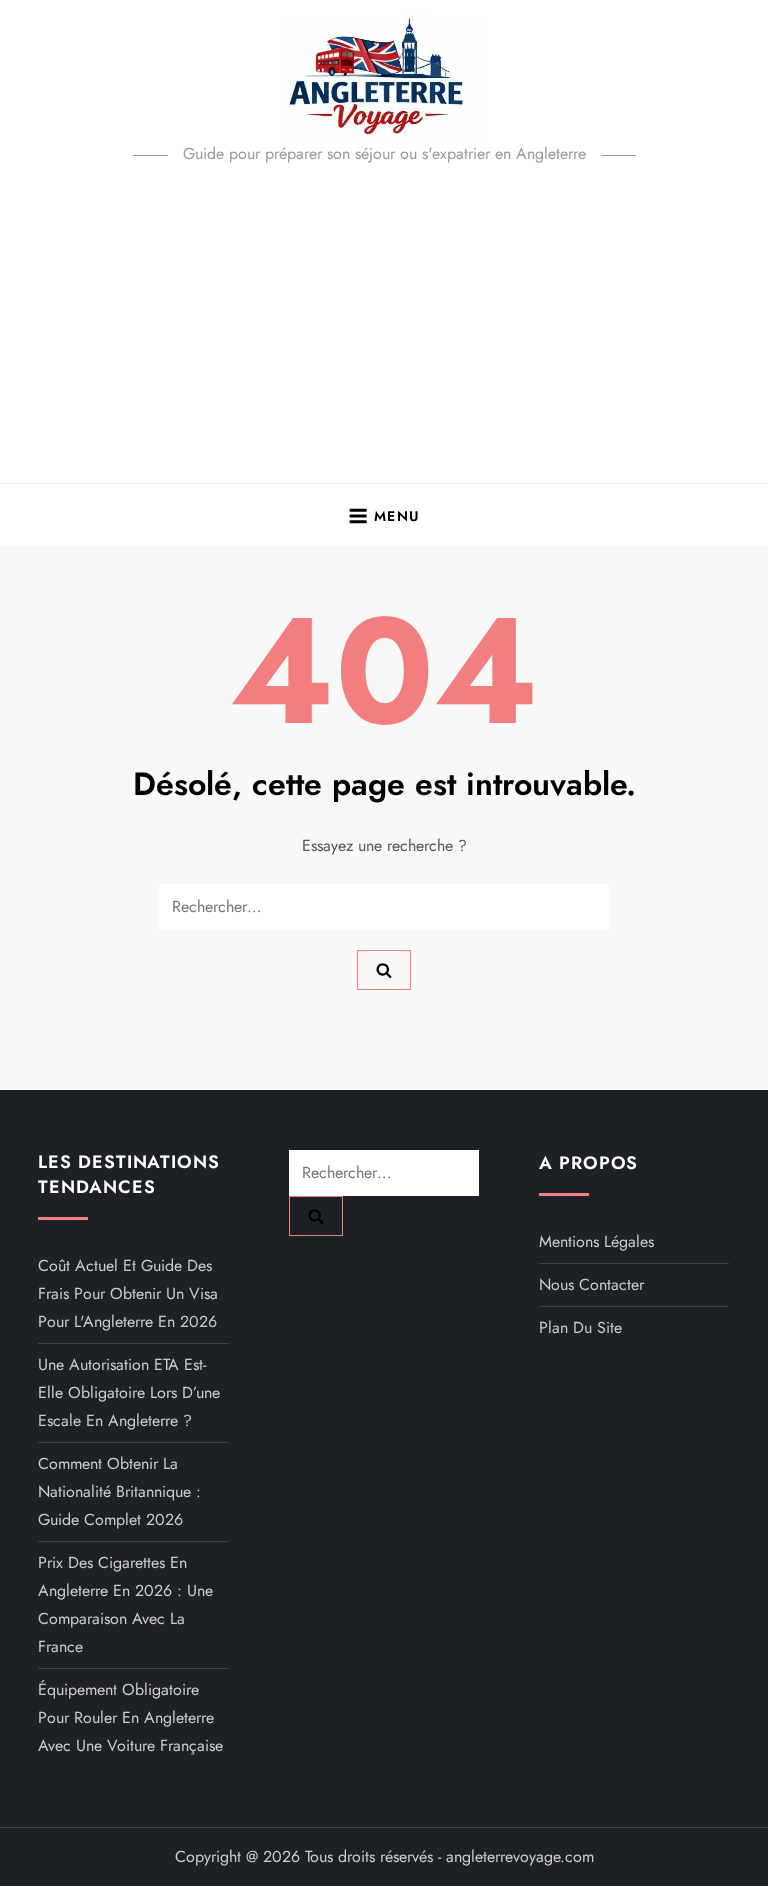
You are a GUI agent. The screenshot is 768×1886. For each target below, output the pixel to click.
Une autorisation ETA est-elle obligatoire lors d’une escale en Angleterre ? (129, 1392)
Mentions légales (596, 1241)
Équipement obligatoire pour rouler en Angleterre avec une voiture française (130, 1717)
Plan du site (580, 1327)
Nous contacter (591, 1284)
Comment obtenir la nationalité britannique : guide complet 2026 (119, 1491)
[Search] (384, 970)
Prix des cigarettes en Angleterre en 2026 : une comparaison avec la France (125, 1604)
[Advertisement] (384, 333)
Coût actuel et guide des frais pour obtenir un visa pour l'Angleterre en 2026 (128, 1293)
